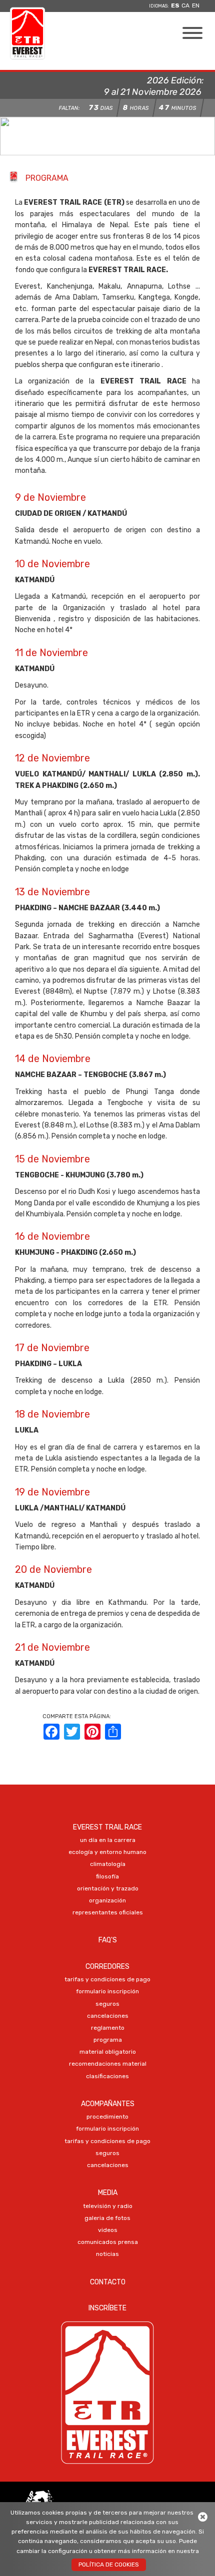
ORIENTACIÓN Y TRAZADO (108, 1888)
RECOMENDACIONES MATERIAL (108, 2064)
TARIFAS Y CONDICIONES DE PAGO (107, 1979)
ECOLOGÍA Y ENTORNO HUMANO (107, 1852)
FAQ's (108, 1940)
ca (185, 5)
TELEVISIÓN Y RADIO (108, 2206)
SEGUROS (107, 2004)
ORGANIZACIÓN (107, 1900)
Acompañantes (108, 2104)
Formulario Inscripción (107, 1991)
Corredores (107, 1967)
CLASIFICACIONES (107, 2076)
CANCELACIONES (108, 2016)
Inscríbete (107, 2308)
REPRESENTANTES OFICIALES (108, 1912)
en (196, 5)
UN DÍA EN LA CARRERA (108, 1840)
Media (108, 2193)
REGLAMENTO (108, 2028)
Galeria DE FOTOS (107, 2218)
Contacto (108, 2282)
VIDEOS (108, 2230)
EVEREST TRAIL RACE (107, 1827)
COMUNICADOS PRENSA (108, 2242)
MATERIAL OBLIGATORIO (108, 2052)
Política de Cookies (109, 2565)
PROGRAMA (108, 2040)
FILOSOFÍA (107, 1876)
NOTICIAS (107, 2254)
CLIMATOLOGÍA (108, 1864)
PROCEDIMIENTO (107, 2117)
